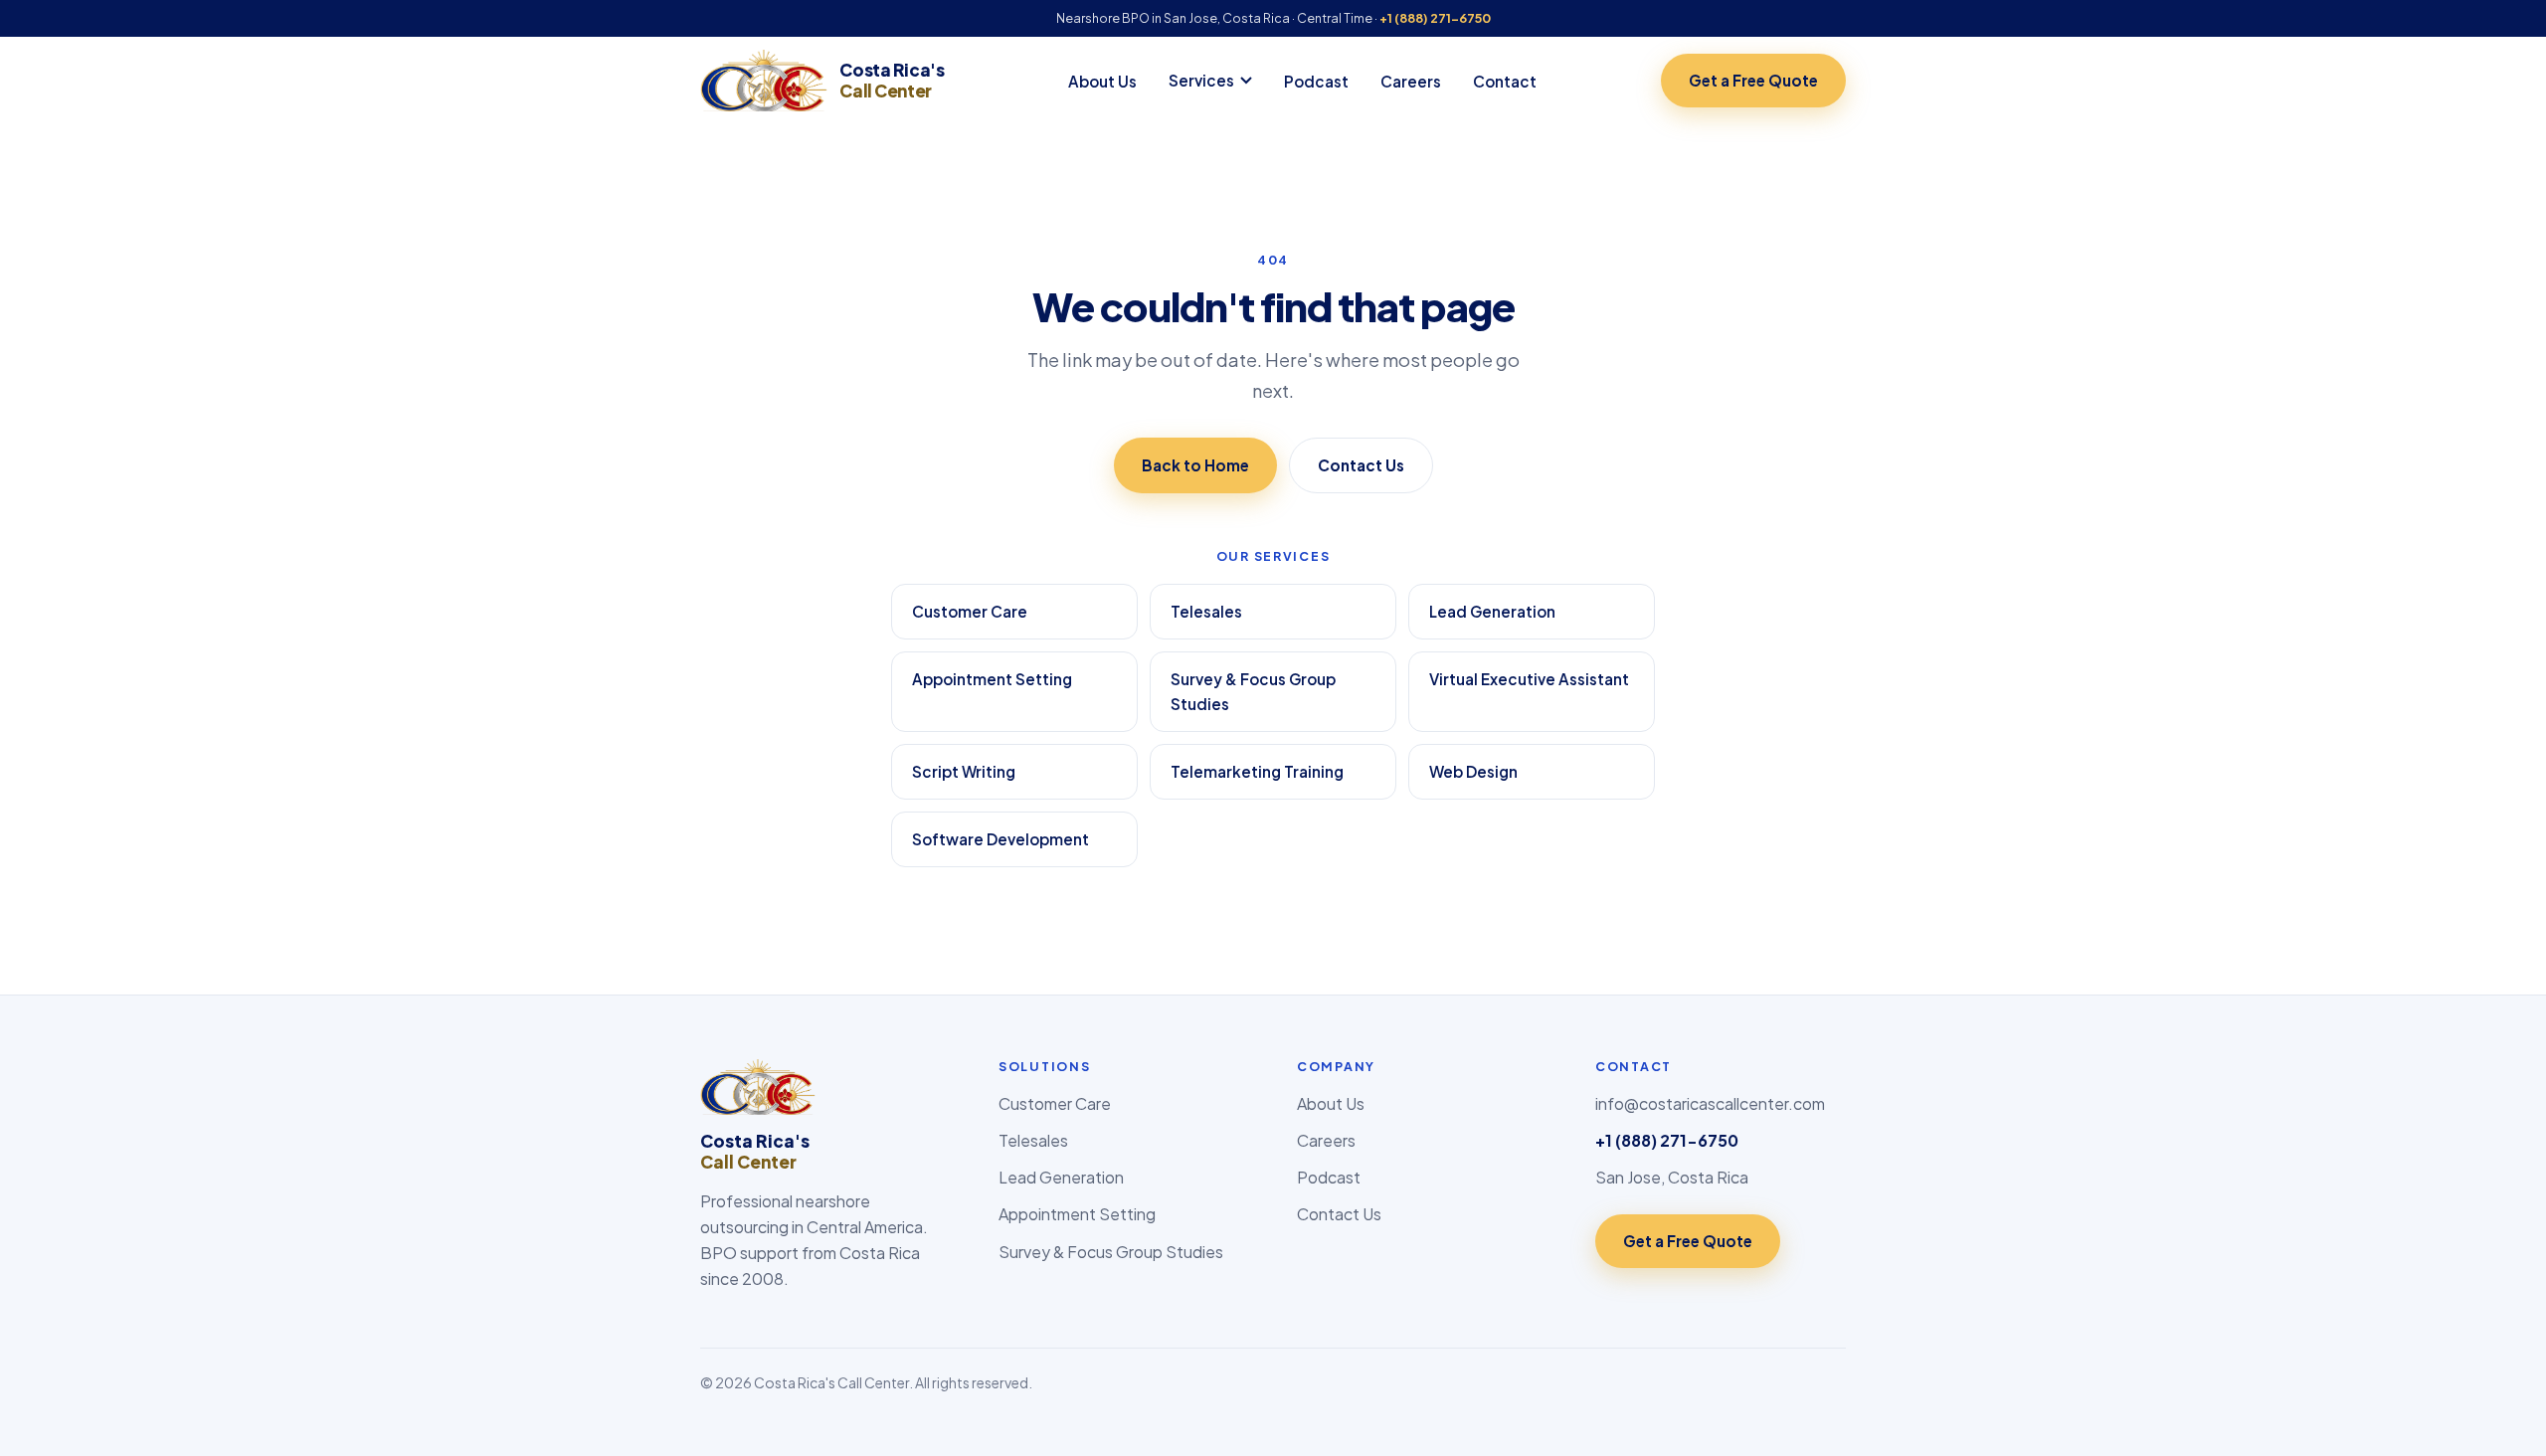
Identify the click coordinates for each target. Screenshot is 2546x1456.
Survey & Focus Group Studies (1253, 692)
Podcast (1316, 81)
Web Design (1473, 771)
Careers (1411, 81)
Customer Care (970, 611)
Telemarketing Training (1257, 771)
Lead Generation (1492, 611)
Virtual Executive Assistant (1529, 679)
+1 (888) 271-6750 (1435, 18)
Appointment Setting (992, 679)
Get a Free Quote (1753, 80)
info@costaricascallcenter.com (1710, 1103)
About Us (1102, 81)
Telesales (1206, 611)
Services (1201, 80)
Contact (1505, 81)
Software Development (1000, 839)
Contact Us (1361, 465)
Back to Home (1195, 465)
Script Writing (964, 771)
